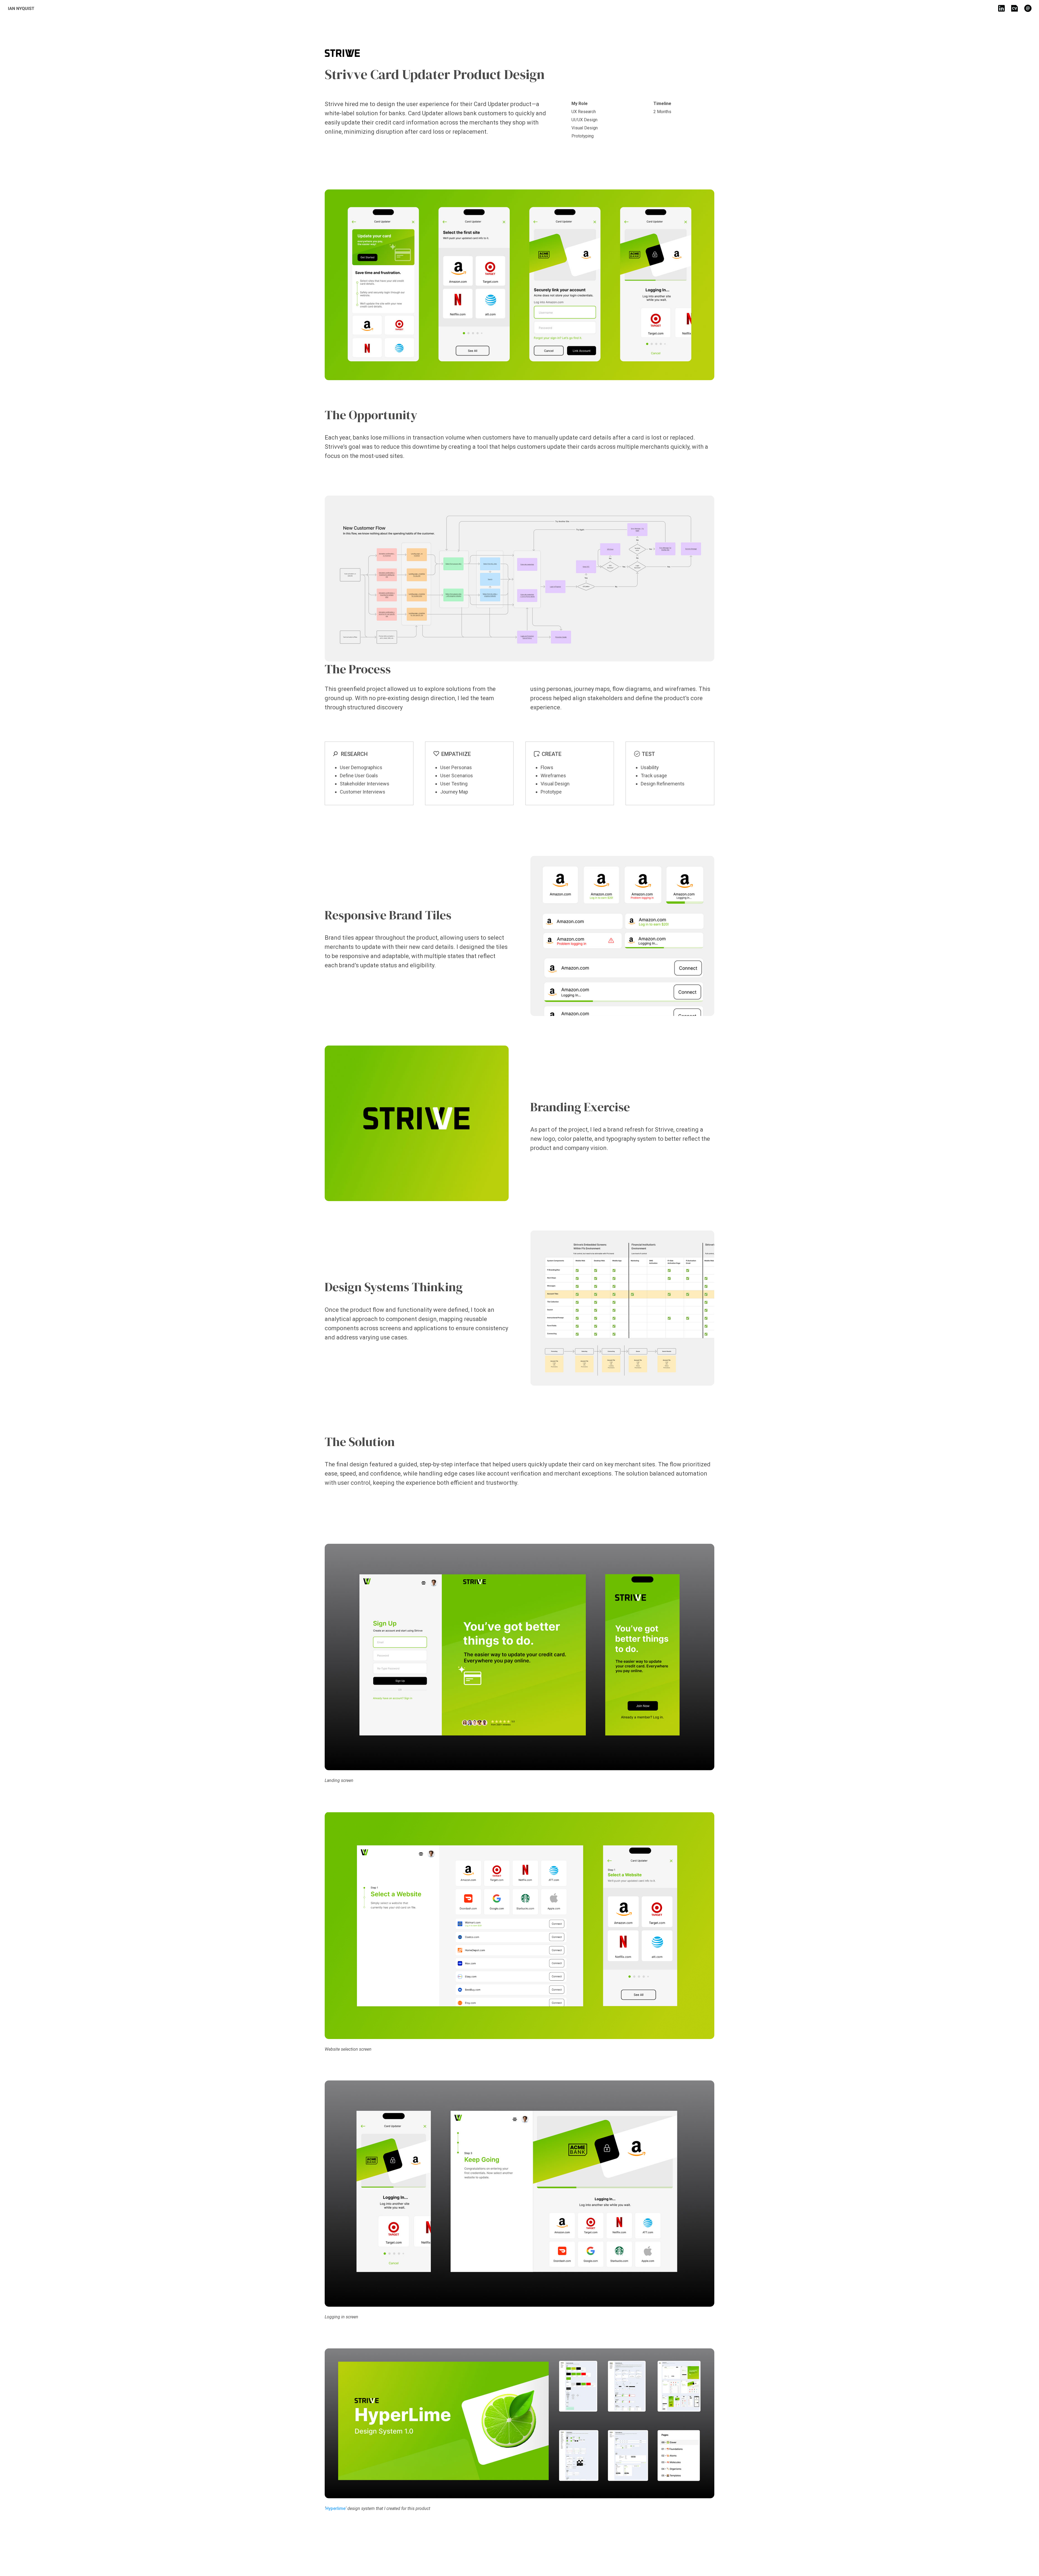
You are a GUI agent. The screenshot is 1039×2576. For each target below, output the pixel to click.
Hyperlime (336, 2508)
